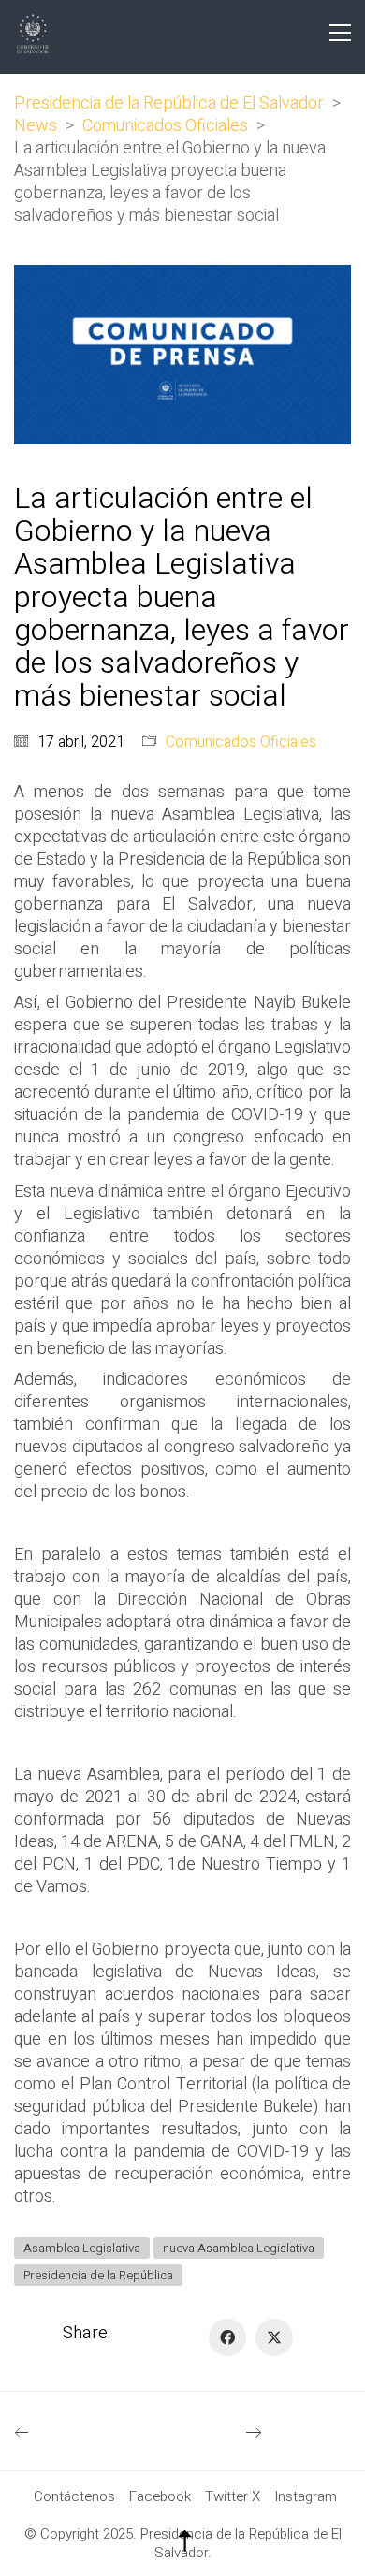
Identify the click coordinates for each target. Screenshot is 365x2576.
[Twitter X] (274, 2337)
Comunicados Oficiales (241, 742)
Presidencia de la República (98, 2275)
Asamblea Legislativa (82, 2248)
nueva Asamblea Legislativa (239, 2248)
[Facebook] (227, 2337)
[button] (340, 33)
